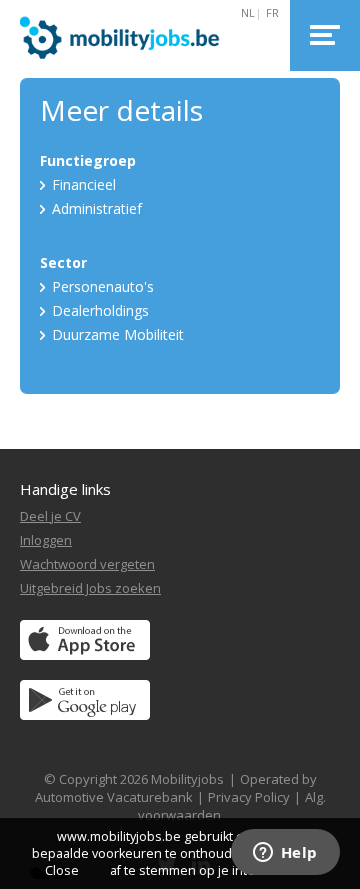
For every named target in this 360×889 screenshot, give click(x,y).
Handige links (65, 489)
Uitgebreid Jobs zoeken (90, 588)
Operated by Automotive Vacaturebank (176, 788)
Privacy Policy (249, 797)
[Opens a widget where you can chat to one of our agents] (285, 854)
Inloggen (46, 540)
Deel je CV (50, 516)
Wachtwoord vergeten (87, 564)
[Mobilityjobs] (141, 35)
